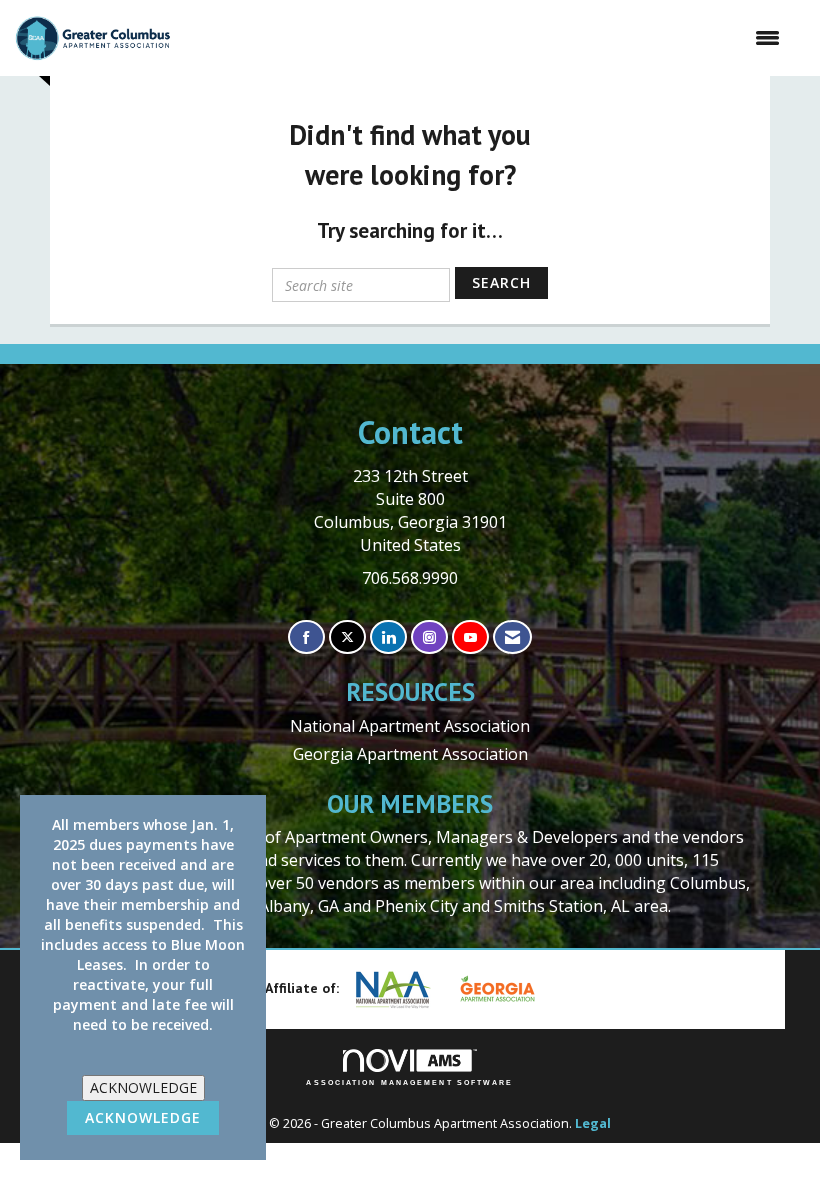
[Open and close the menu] (485, 38)
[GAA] (505, 989)
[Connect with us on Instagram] (429, 637)
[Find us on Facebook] (306, 637)
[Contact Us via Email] (512, 637)
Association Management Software (409, 1082)
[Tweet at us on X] (347, 637)
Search (501, 282)
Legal (593, 1123)
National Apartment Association (410, 726)
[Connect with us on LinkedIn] (388, 637)
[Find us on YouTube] (470, 637)
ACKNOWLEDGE (143, 1087)
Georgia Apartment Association (410, 754)
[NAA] (401, 989)
